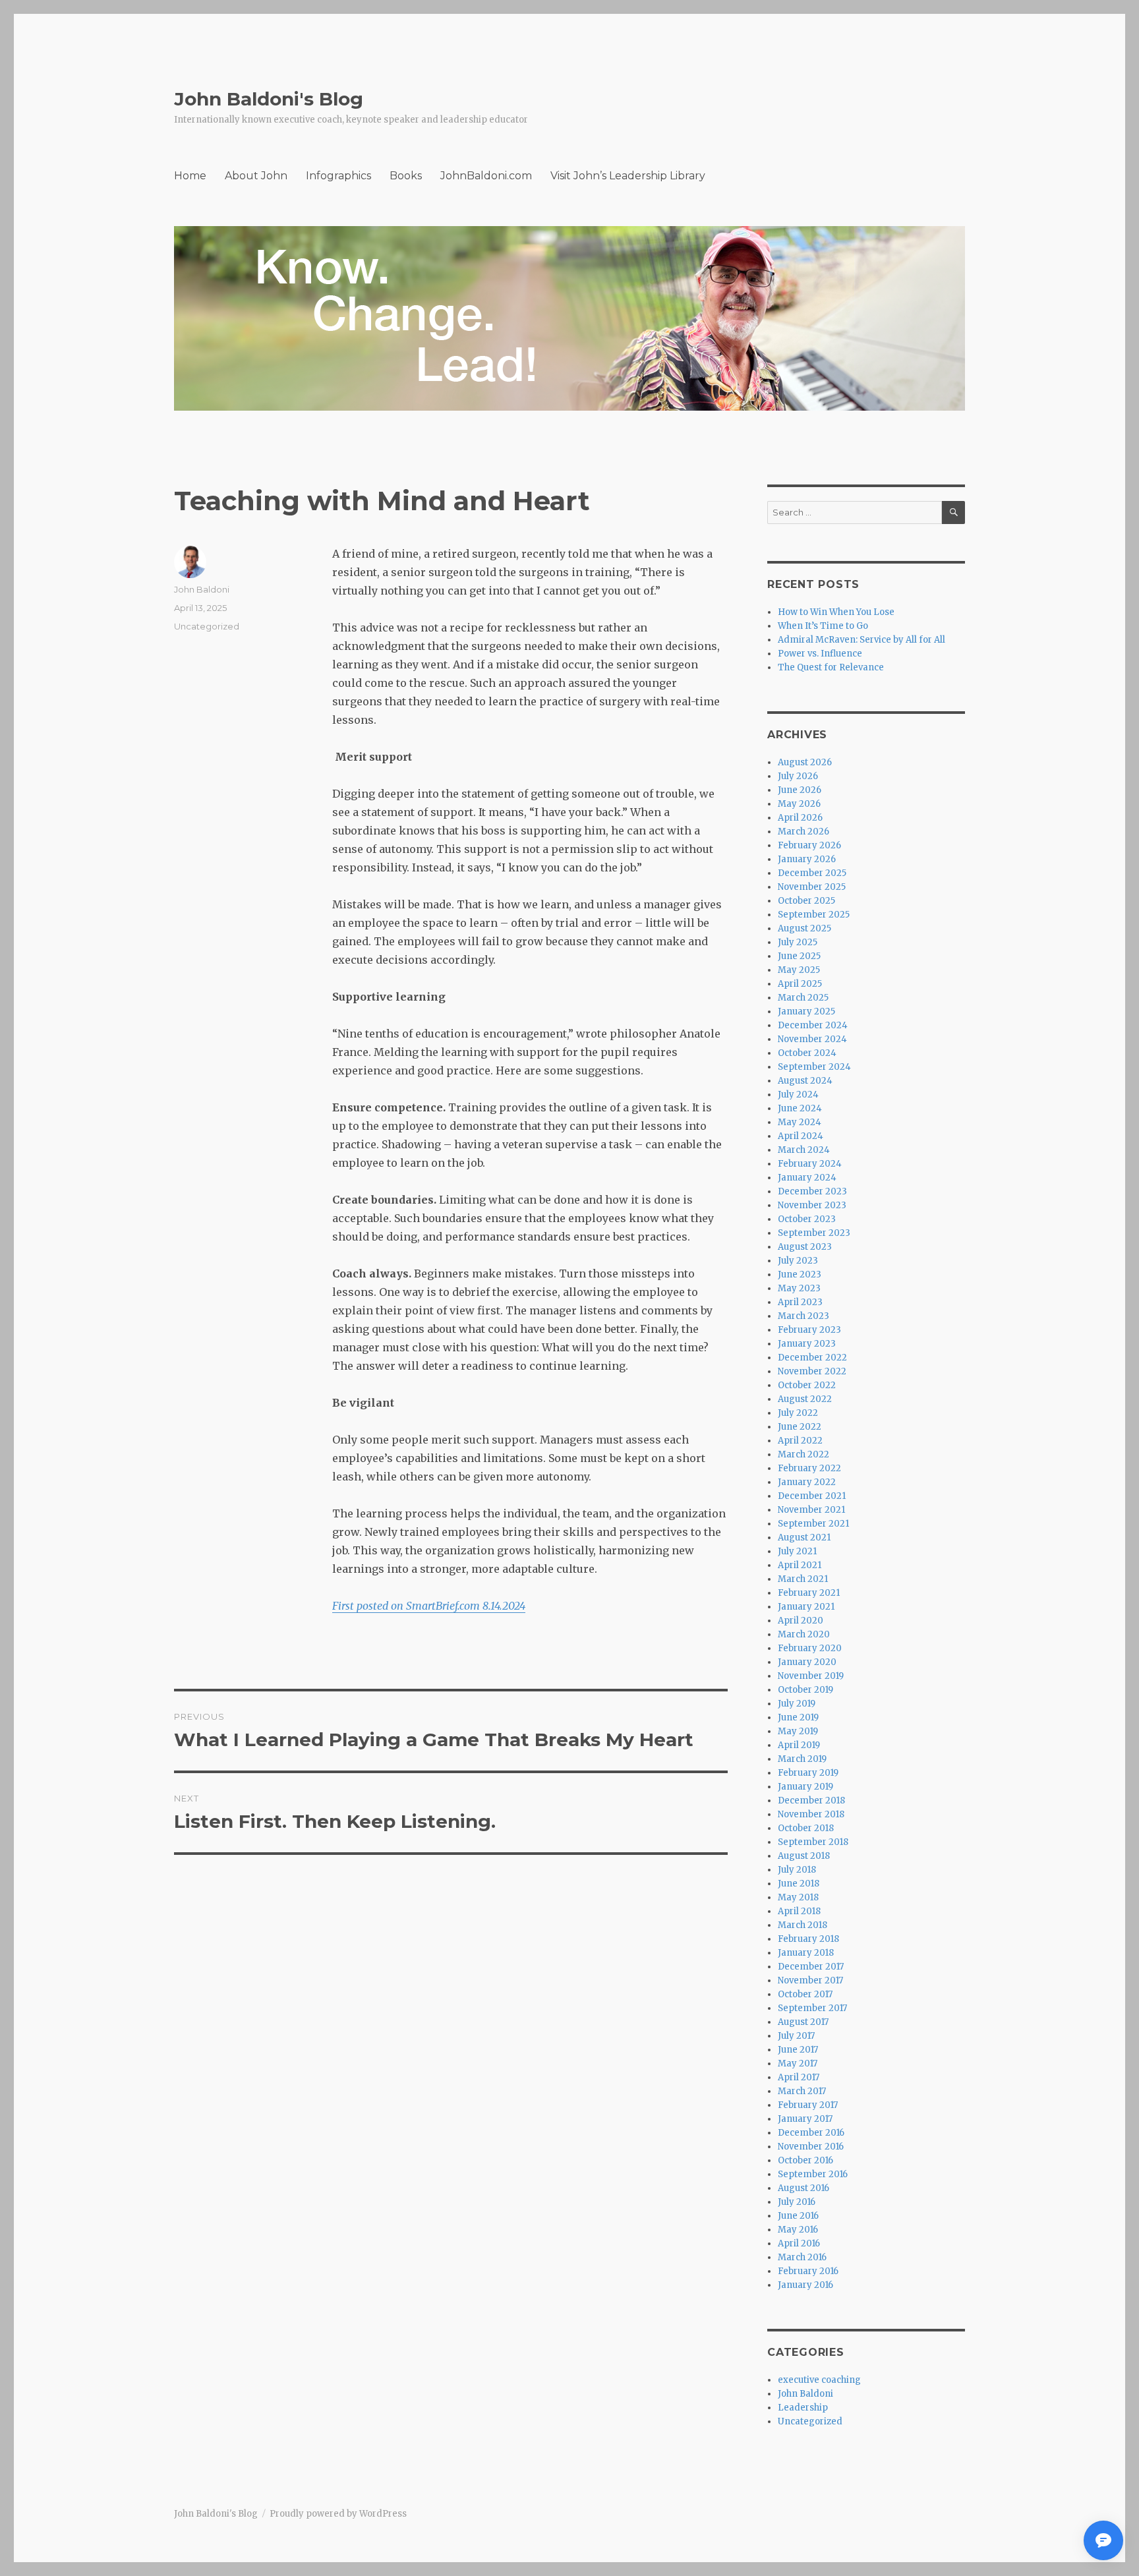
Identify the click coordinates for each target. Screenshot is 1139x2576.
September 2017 (812, 2008)
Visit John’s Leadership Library (628, 176)
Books (406, 176)
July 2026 (798, 776)
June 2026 (800, 790)
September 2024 (814, 1067)
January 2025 (806, 1011)
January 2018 (806, 1953)
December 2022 (812, 1358)
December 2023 (812, 1191)
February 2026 (809, 845)
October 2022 (807, 1385)
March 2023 (803, 1316)
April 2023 (800, 1302)
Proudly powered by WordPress (338, 2514)
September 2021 (813, 1524)
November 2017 (810, 1980)
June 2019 (798, 1717)
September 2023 (814, 1233)
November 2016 (811, 2147)
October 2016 (805, 2160)
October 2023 (807, 1219)
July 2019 (797, 1704)
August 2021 (804, 1537)
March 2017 (802, 2091)
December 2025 (812, 873)
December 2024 (813, 1025)
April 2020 (801, 1621)
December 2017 (811, 1967)
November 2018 (811, 1814)
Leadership (803, 2408)
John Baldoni (202, 589)
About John (256, 176)
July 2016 (797, 2202)
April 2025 (800, 984)
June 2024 (800, 1108)
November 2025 (812, 887)
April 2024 (801, 1136)
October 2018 (806, 1828)
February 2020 (810, 1648)
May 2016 (798, 2230)
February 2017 (808, 2105)
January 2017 (805, 2119)
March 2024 (804, 1150)
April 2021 (800, 1565)
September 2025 (814, 915)
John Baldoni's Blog (269, 99)
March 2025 (803, 998)
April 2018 (799, 1911)
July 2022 (798, 1413)
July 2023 (798, 1261)
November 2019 (811, 1676)
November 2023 (812, 1205)
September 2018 (813, 1842)
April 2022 (800, 1441)
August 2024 (805, 1081)
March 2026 (803, 832)
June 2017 (798, 2050)
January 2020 (807, 1662)
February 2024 (810, 1164)
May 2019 (798, 1731)
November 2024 (812, 1039)
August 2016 (803, 2188)
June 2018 (799, 1884)
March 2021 (803, 1579)
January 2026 (807, 859)
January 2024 (807, 1178)
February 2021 (809, 1593)
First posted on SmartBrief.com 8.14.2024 (429, 1606)
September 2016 (813, 2174)
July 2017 (796, 2036)
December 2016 (811, 2133)
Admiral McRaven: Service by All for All (862, 640)
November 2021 (811, 1510)
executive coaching (819, 2380)
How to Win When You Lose (836, 612)
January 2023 (807, 1344)
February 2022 (809, 1468)
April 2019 (799, 1745)
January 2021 (806, 1607)
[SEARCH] (953, 512)
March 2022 (803, 1454)
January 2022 (807, 1482)
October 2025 (806, 901)
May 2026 (799, 804)
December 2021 (812, 1496)
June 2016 (798, 2216)
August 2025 (804, 928)
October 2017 (805, 1994)
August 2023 (805, 1247)
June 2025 (799, 956)
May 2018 (798, 1897)
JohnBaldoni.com (486, 176)
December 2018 (811, 1800)
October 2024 (807, 1053)
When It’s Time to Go (823, 626)
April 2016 (799, 2243)
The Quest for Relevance (831, 667)
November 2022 (812, 1371)
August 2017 (803, 2022)
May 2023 (799, 1288)
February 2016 (808, 2271)
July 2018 (797, 1870)
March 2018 (803, 1925)
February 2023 (809, 1330)
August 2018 (804, 1856)
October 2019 (805, 1690)
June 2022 (800, 1427)
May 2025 (799, 970)
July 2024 (798, 1095)
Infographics (338, 176)
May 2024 (800, 1122)
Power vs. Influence (820, 654)
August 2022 (805, 1399)
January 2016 (805, 2285)
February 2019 (808, 1773)
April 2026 (800, 818)
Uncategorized (207, 626)
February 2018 (808, 1939)
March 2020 (804, 1634)
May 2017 (798, 2064)
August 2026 (805, 762)
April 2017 (799, 2077)
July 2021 (797, 1551)
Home (190, 176)
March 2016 (802, 2257)
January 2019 (805, 1787)
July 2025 (798, 942)
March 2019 (802, 1759)
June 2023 (800, 1274)
